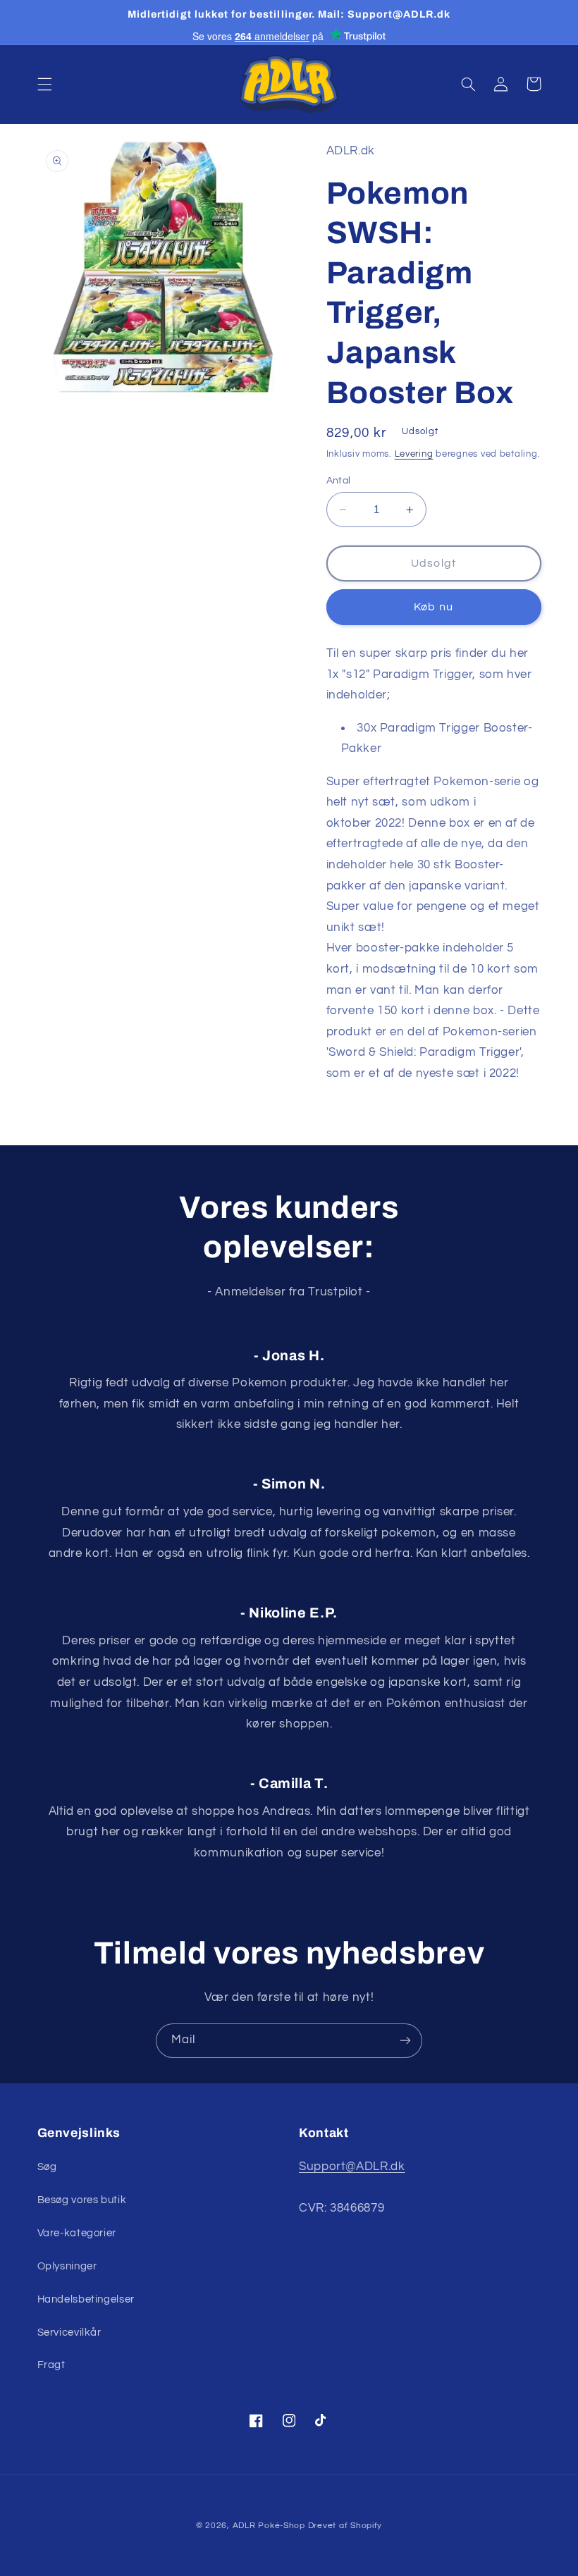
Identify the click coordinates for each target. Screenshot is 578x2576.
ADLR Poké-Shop (269, 2526)
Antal (339, 481)
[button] (44, 84)
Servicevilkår (69, 2332)
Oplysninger (67, 2266)
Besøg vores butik (82, 2200)
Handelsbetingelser (86, 2299)
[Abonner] (405, 2041)
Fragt (51, 2365)
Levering (414, 454)
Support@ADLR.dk (352, 2167)
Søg (47, 2167)
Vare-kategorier (77, 2233)
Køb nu (433, 607)
